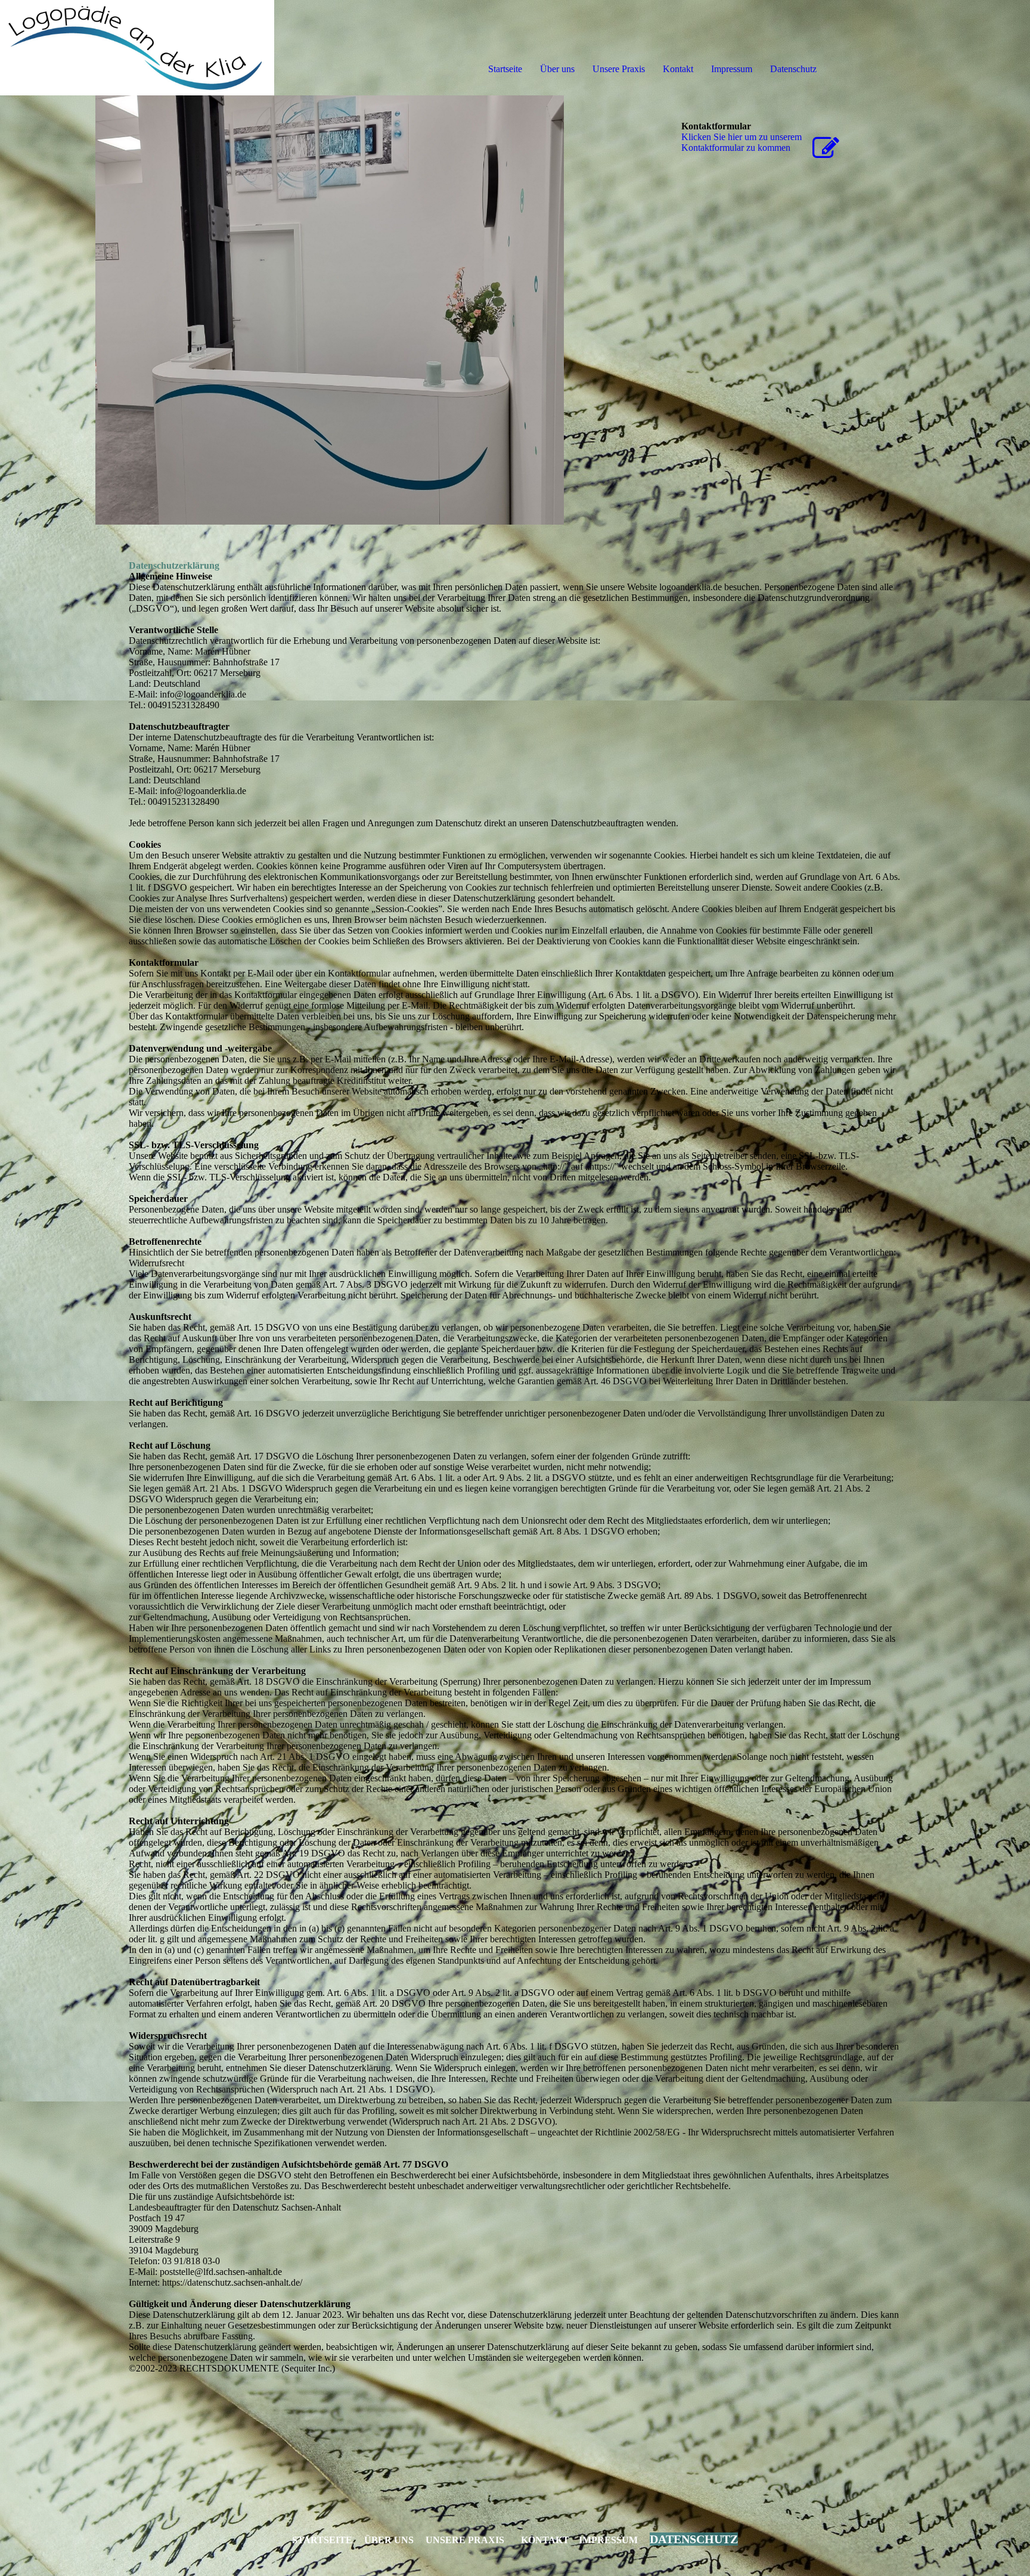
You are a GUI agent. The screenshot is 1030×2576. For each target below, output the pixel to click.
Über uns (557, 69)
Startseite (505, 69)
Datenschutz (793, 69)
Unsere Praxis (619, 69)
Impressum (732, 69)
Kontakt (678, 69)
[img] (137, 48)
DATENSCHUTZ (694, 2539)
